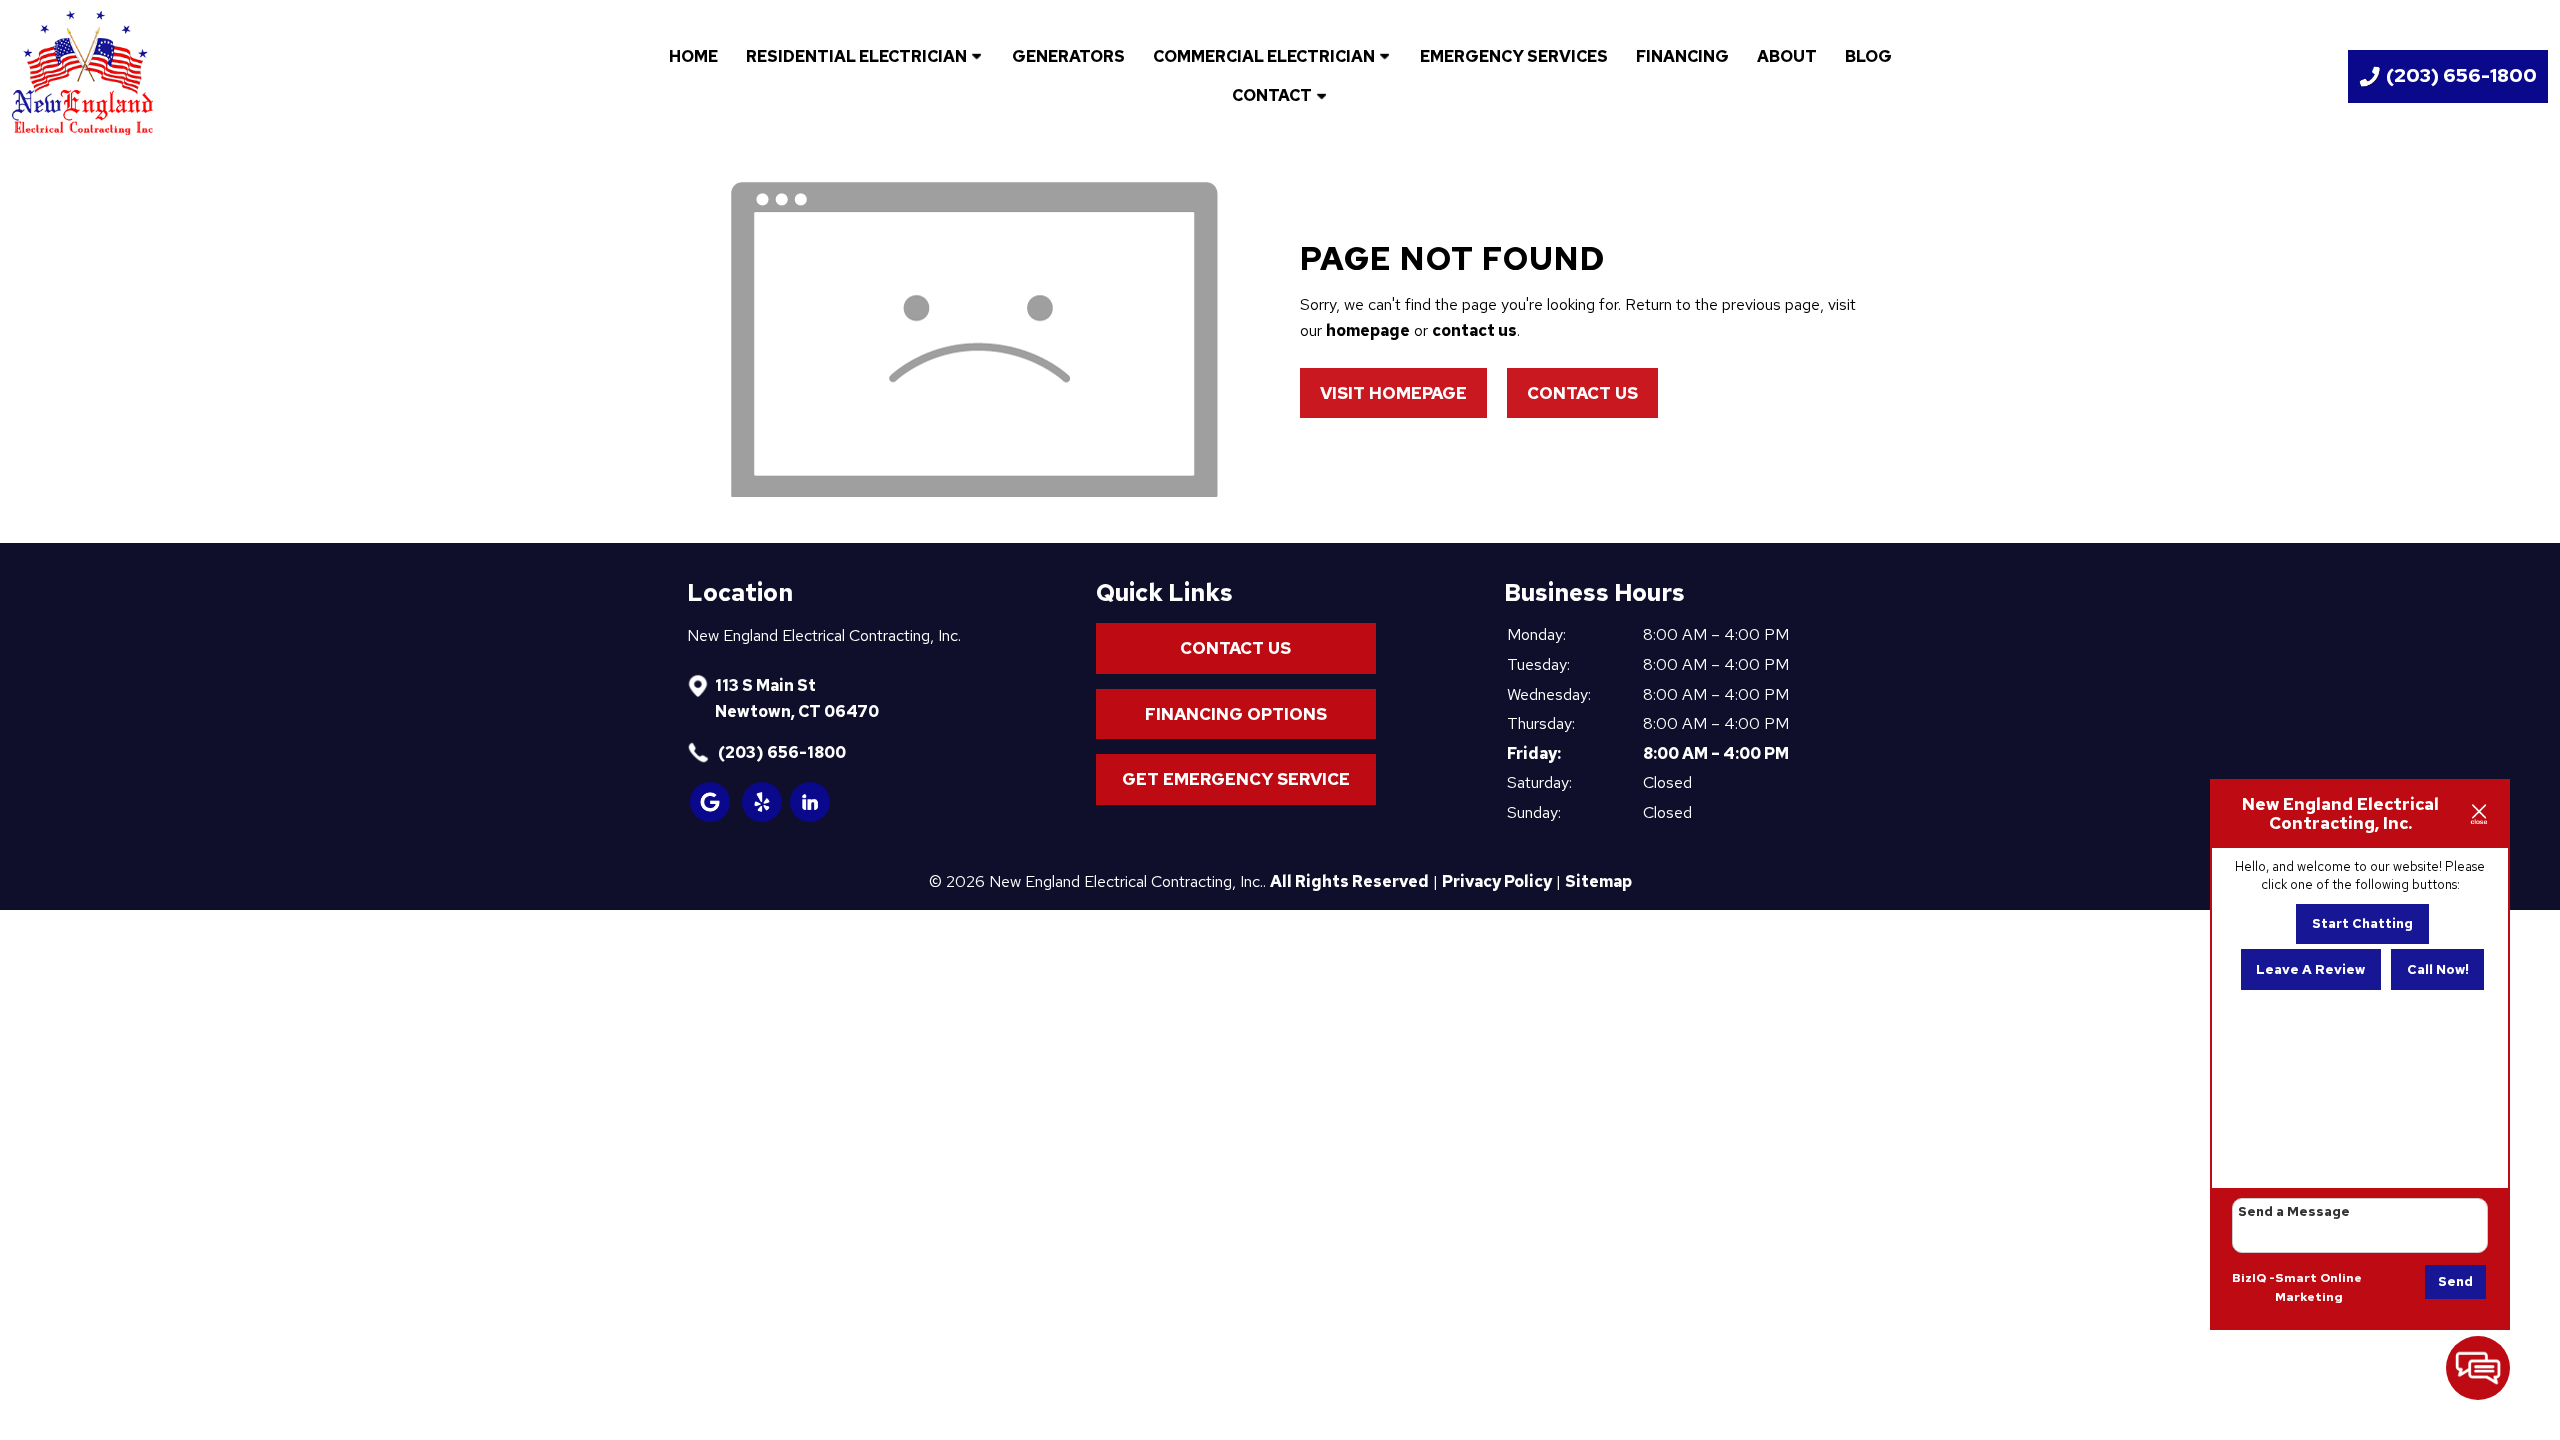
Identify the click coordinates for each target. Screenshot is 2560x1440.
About (1787, 56)
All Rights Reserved (1349, 881)
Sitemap (1598, 881)
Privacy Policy (1497, 881)
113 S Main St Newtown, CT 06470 (797, 698)
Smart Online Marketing (2318, 1288)
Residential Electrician (856, 56)
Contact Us (1582, 393)
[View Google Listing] (711, 816)
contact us (1474, 330)
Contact (1272, 95)
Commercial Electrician (1264, 56)
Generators (1068, 56)
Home (693, 56)
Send (2455, 1281)
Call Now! (2438, 969)
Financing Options (1236, 714)
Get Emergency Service (1236, 779)
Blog (1868, 56)
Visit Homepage (1393, 393)
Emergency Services (1514, 56)
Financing (1682, 56)
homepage (1368, 330)
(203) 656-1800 (780, 752)
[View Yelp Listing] (763, 816)
